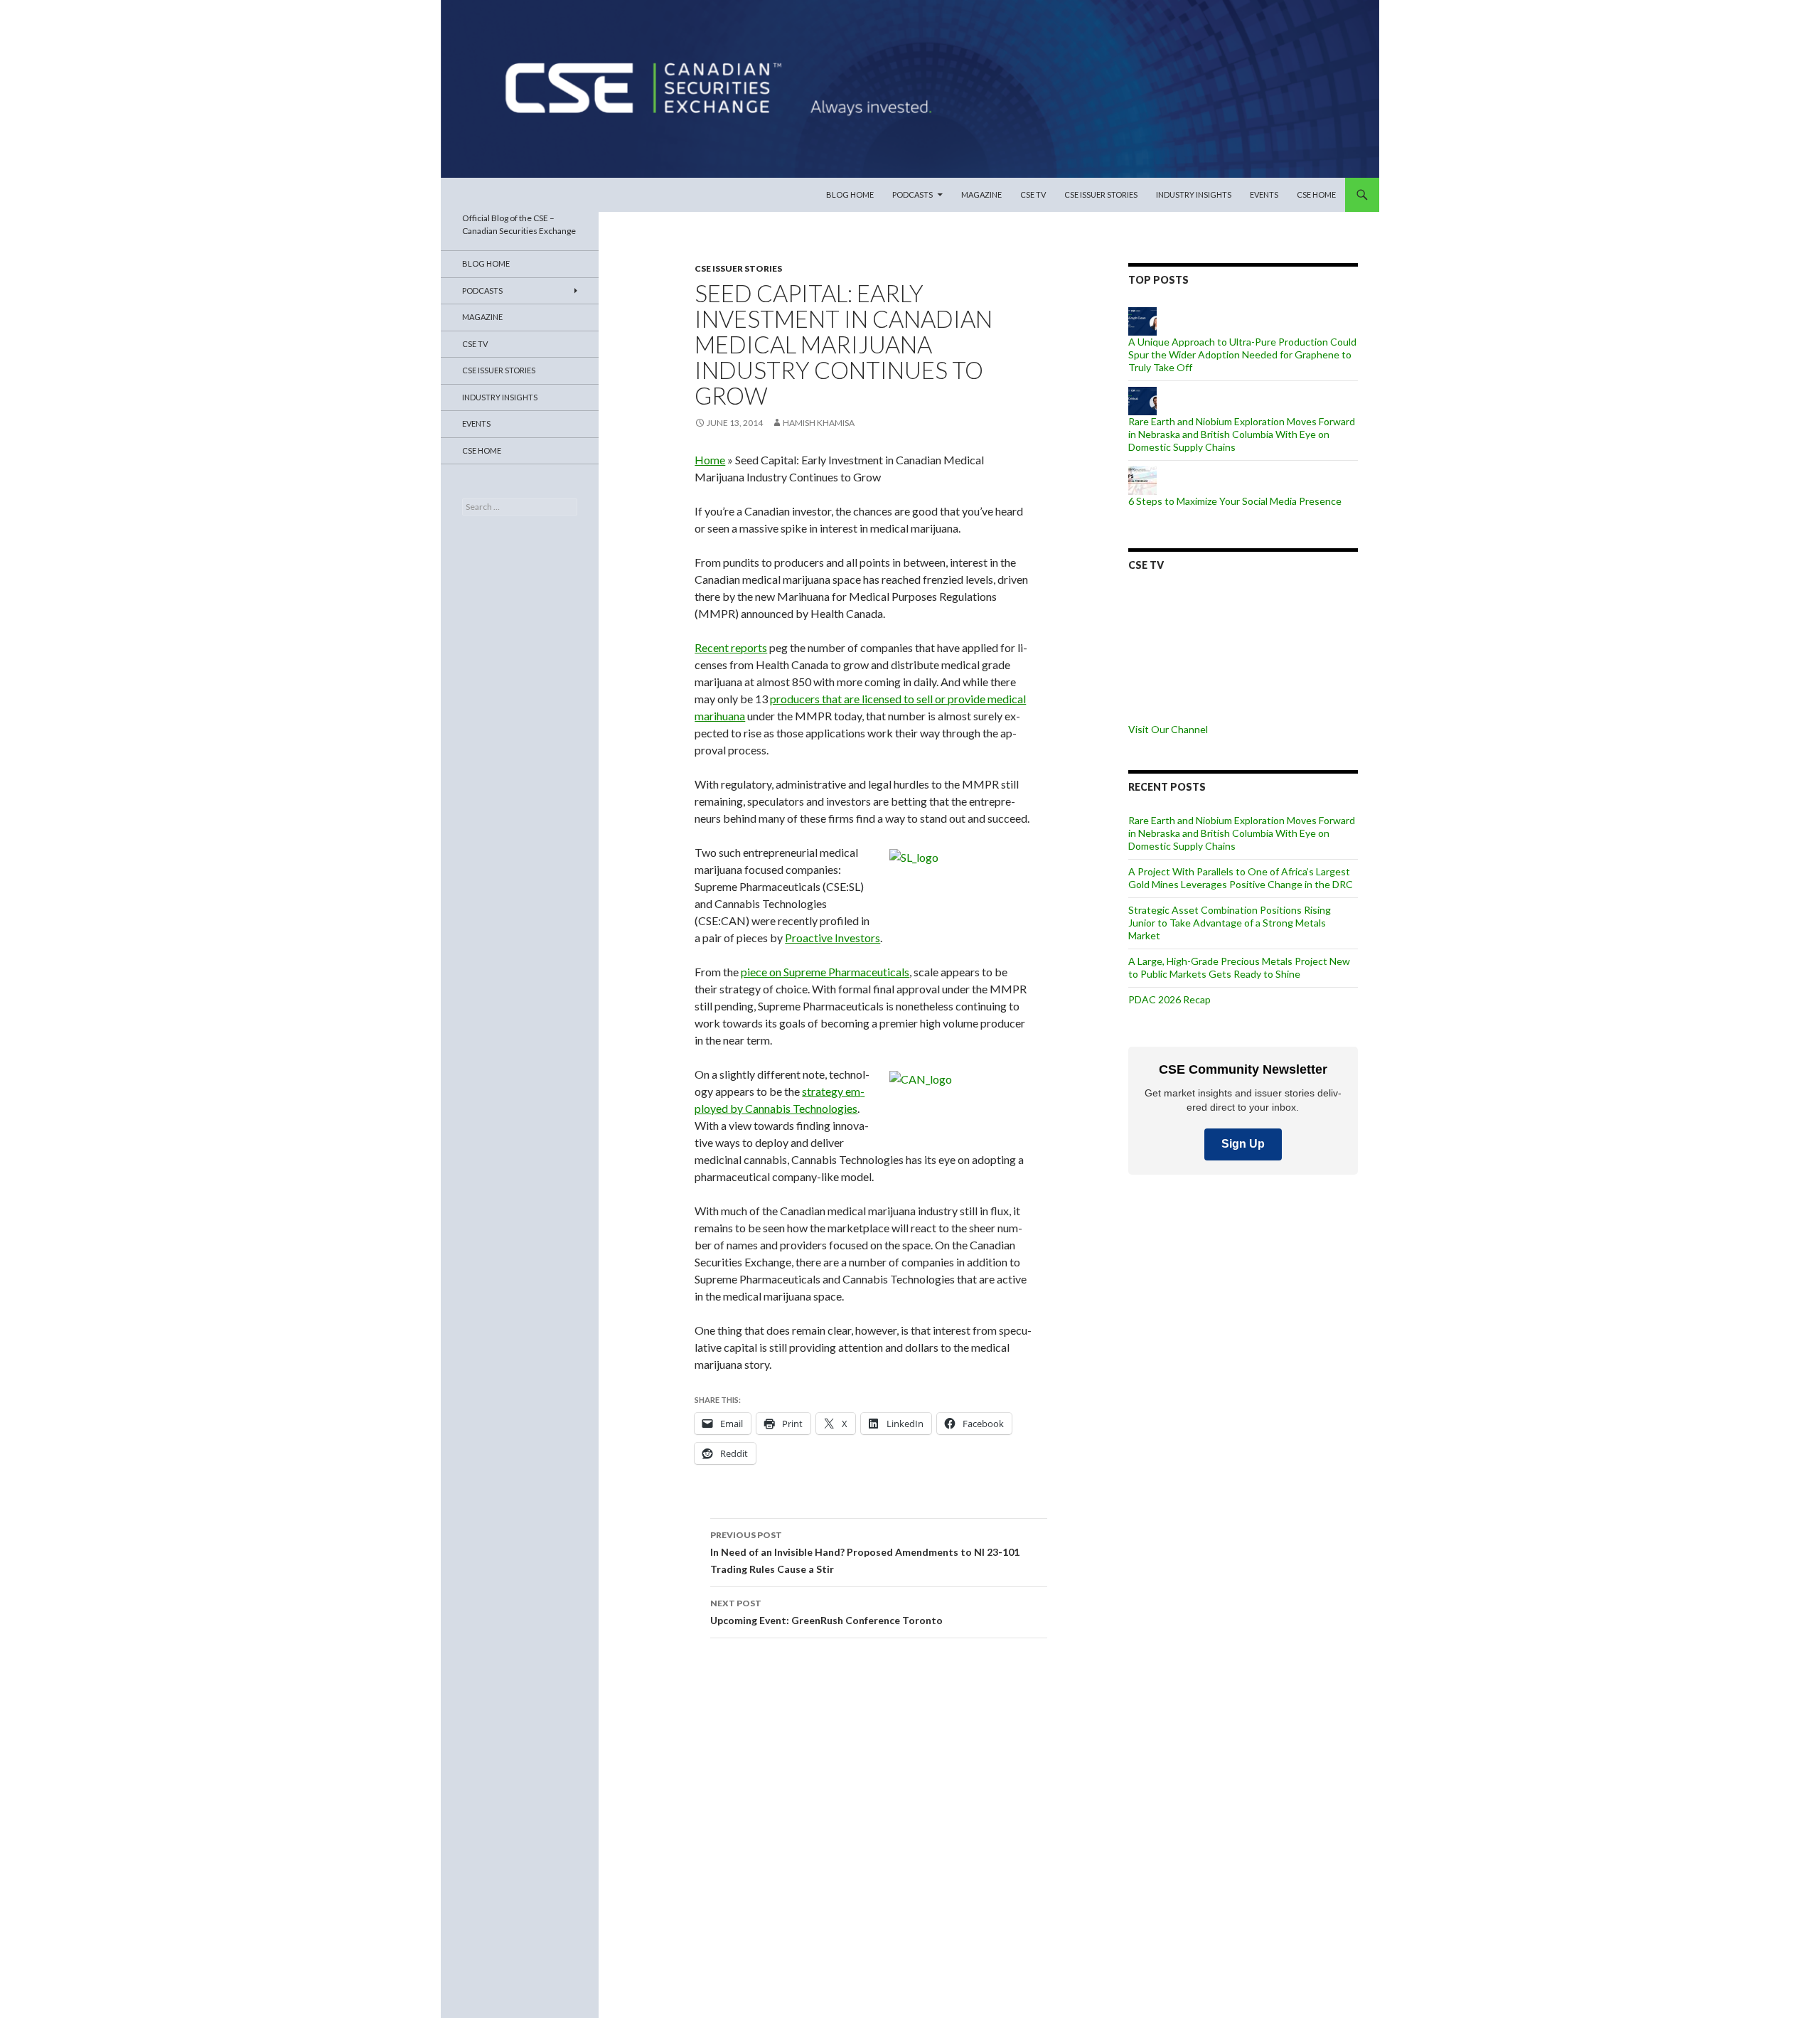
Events (1264, 194)
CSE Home (1316, 194)
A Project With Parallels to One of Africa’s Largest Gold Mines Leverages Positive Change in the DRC (1241, 878)
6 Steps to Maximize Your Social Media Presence (1235, 501)
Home (710, 460)
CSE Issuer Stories (1101, 194)
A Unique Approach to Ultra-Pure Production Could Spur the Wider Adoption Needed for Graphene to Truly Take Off (1242, 354)
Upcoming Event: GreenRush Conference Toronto (826, 1612)
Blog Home (850, 194)
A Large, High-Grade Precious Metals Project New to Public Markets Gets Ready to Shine (1239, 967)
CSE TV (1033, 194)
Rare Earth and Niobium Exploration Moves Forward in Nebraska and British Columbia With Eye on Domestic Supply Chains (1242, 434)
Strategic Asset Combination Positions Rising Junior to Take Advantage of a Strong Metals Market (1230, 923)
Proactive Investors (833, 938)
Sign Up (1243, 1144)
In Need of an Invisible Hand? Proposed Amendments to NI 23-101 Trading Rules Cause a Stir (865, 1552)
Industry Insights (1194, 194)
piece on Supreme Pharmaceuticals (825, 972)
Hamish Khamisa (819, 423)
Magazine (981, 194)
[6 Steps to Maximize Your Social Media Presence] (1142, 480)
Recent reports (731, 647)
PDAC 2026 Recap (1169, 999)
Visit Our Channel (1168, 729)
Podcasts (912, 194)
